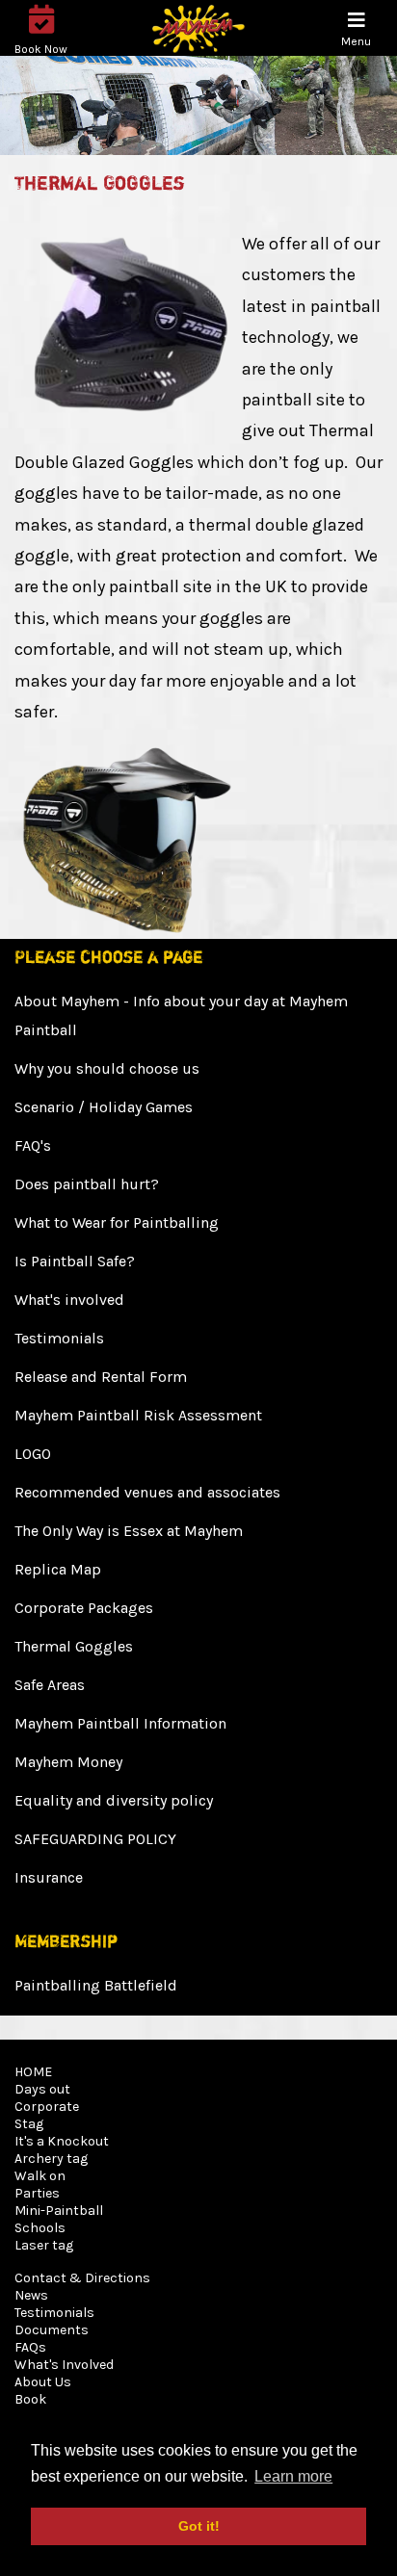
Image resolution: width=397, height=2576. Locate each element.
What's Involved (64, 2365)
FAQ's (33, 1145)
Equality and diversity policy (114, 1800)
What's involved (69, 1300)
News (31, 2295)
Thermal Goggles (74, 1646)
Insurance (49, 1877)
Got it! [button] (199, 2526)
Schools (40, 2228)
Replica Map (58, 1569)
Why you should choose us (107, 1068)
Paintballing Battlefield (96, 1985)
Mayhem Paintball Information (120, 1723)
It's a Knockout (62, 2141)
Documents (52, 2330)
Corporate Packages (84, 1608)
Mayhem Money (68, 1762)
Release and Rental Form (101, 1377)
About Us (43, 2382)
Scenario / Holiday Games (104, 1107)
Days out (42, 2089)
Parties (37, 2193)
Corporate (47, 2107)
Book (30, 2399)
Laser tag (44, 2245)
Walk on (40, 2176)
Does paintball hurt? (87, 1184)
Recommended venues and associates (147, 1492)
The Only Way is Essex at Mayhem (129, 1531)
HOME (33, 2072)
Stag (29, 2124)
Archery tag (51, 2159)
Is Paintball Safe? (75, 1261)
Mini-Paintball (59, 2211)
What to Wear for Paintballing (117, 1223)
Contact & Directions (82, 2278)
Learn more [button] (293, 2476)
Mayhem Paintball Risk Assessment (138, 1415)
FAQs (30, 2347)
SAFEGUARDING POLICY (95, 1839)
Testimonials (59, 1338)
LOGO (33, 1454)
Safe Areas (50, 1685)
